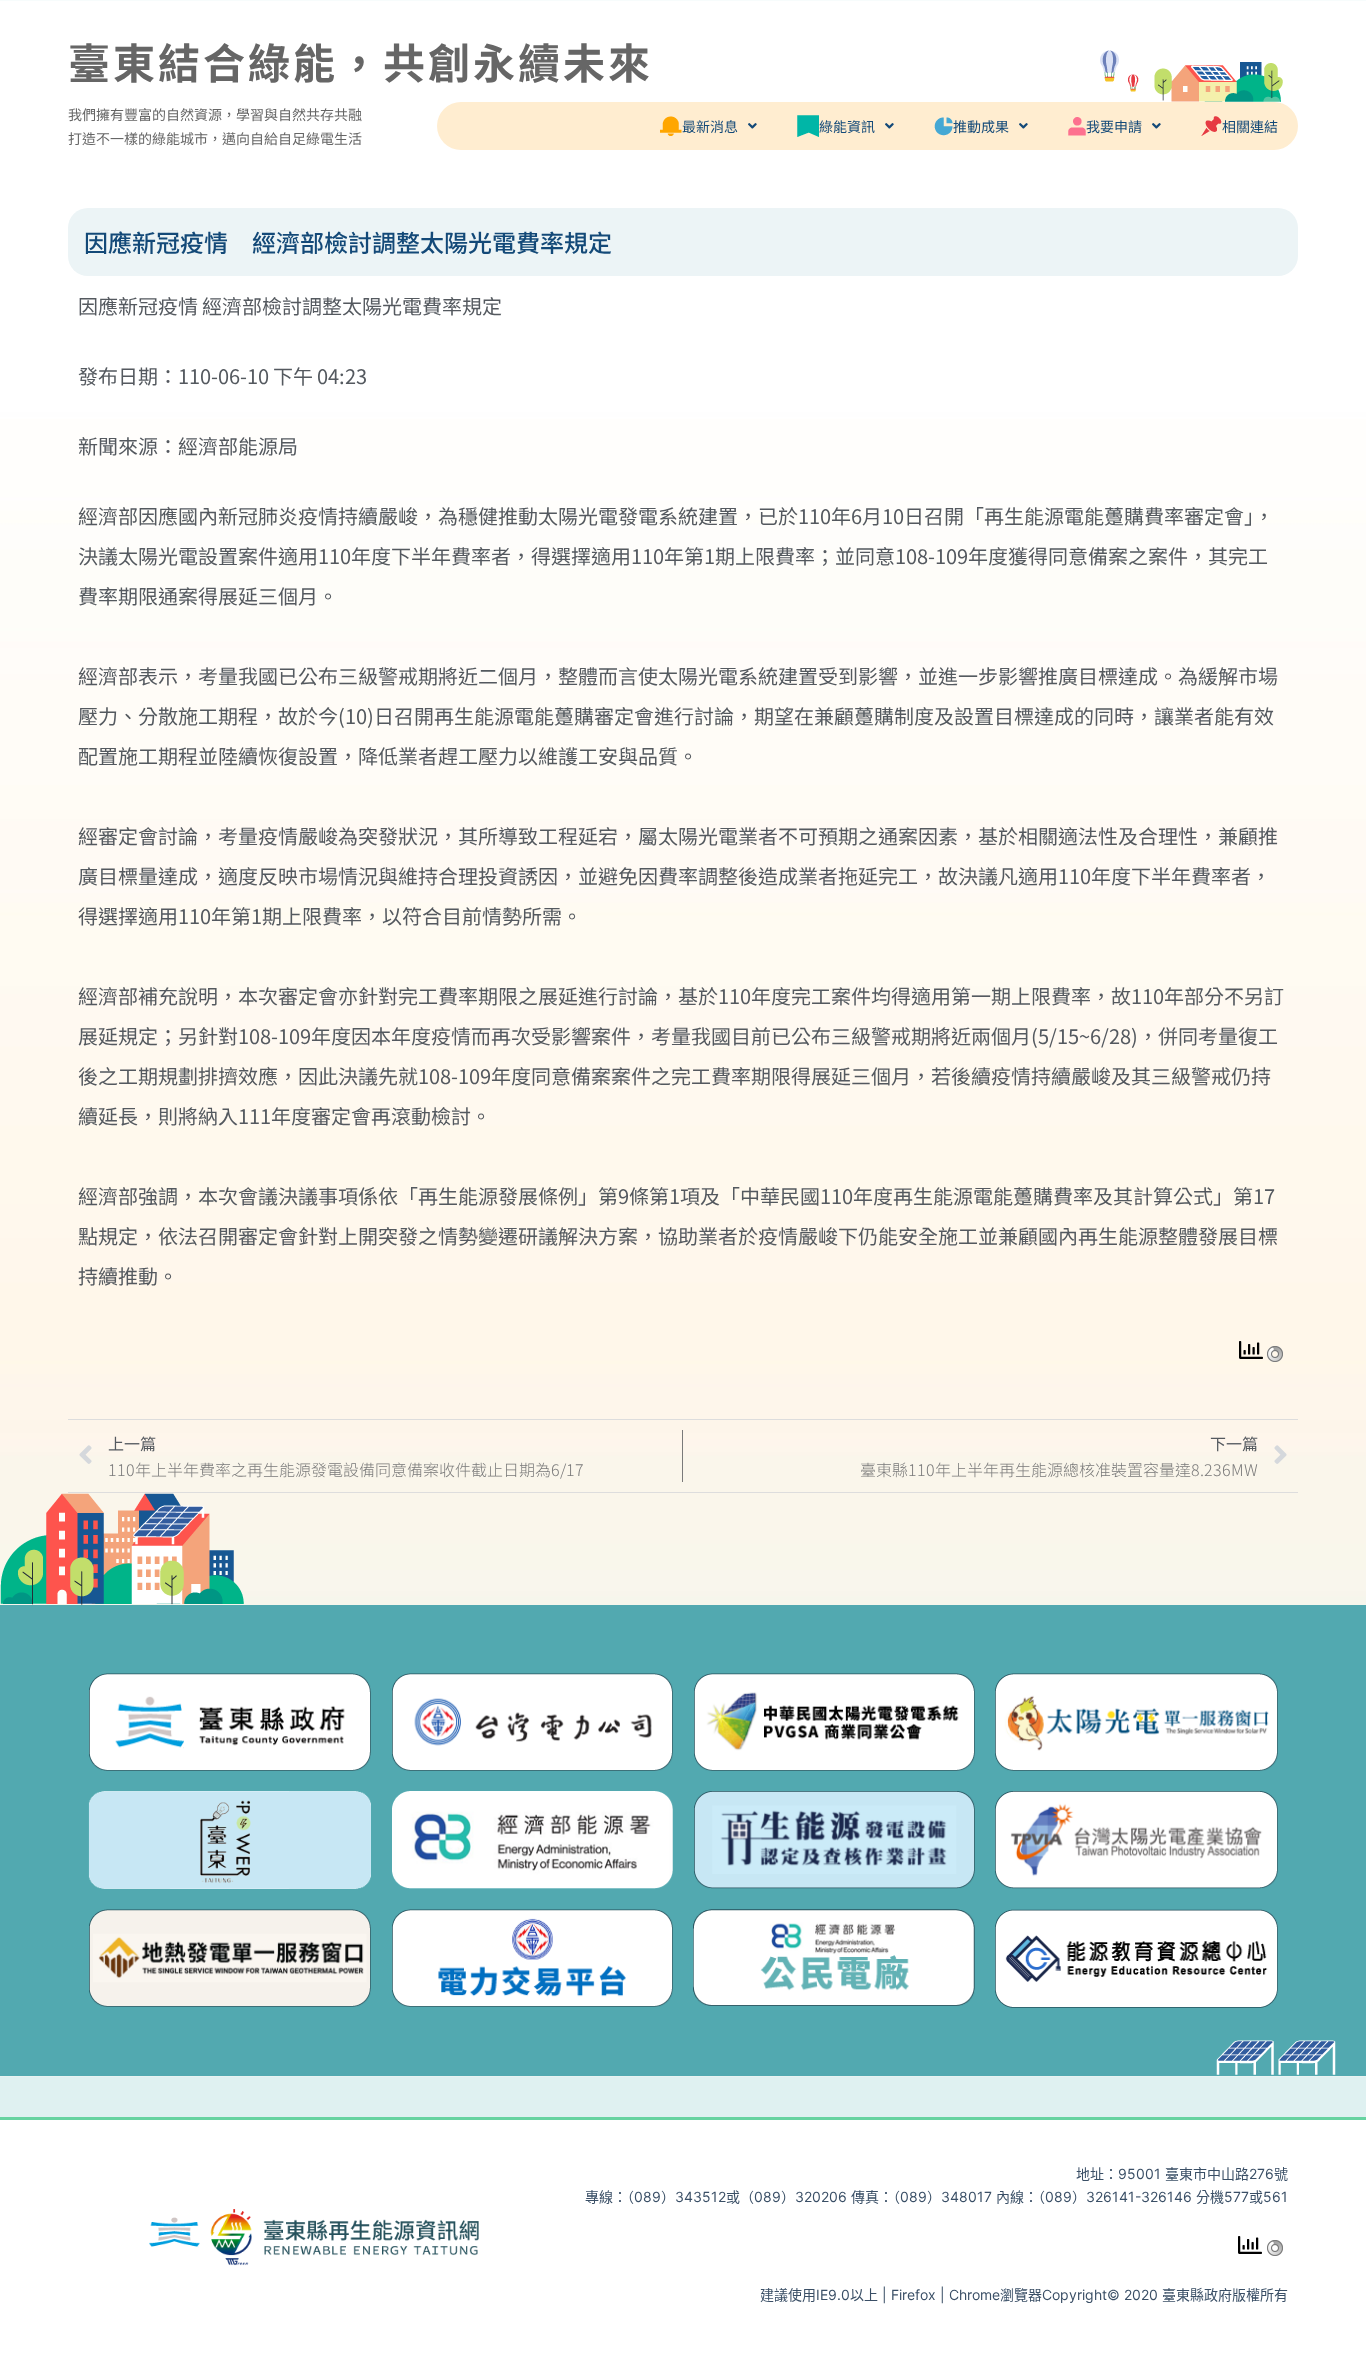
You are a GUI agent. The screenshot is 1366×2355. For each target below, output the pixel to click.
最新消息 (710, 126)
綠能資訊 (847, 126)
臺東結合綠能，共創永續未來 (360, 60)
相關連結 (1250, 126)
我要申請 (1114, 126)
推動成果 (981, 126)
